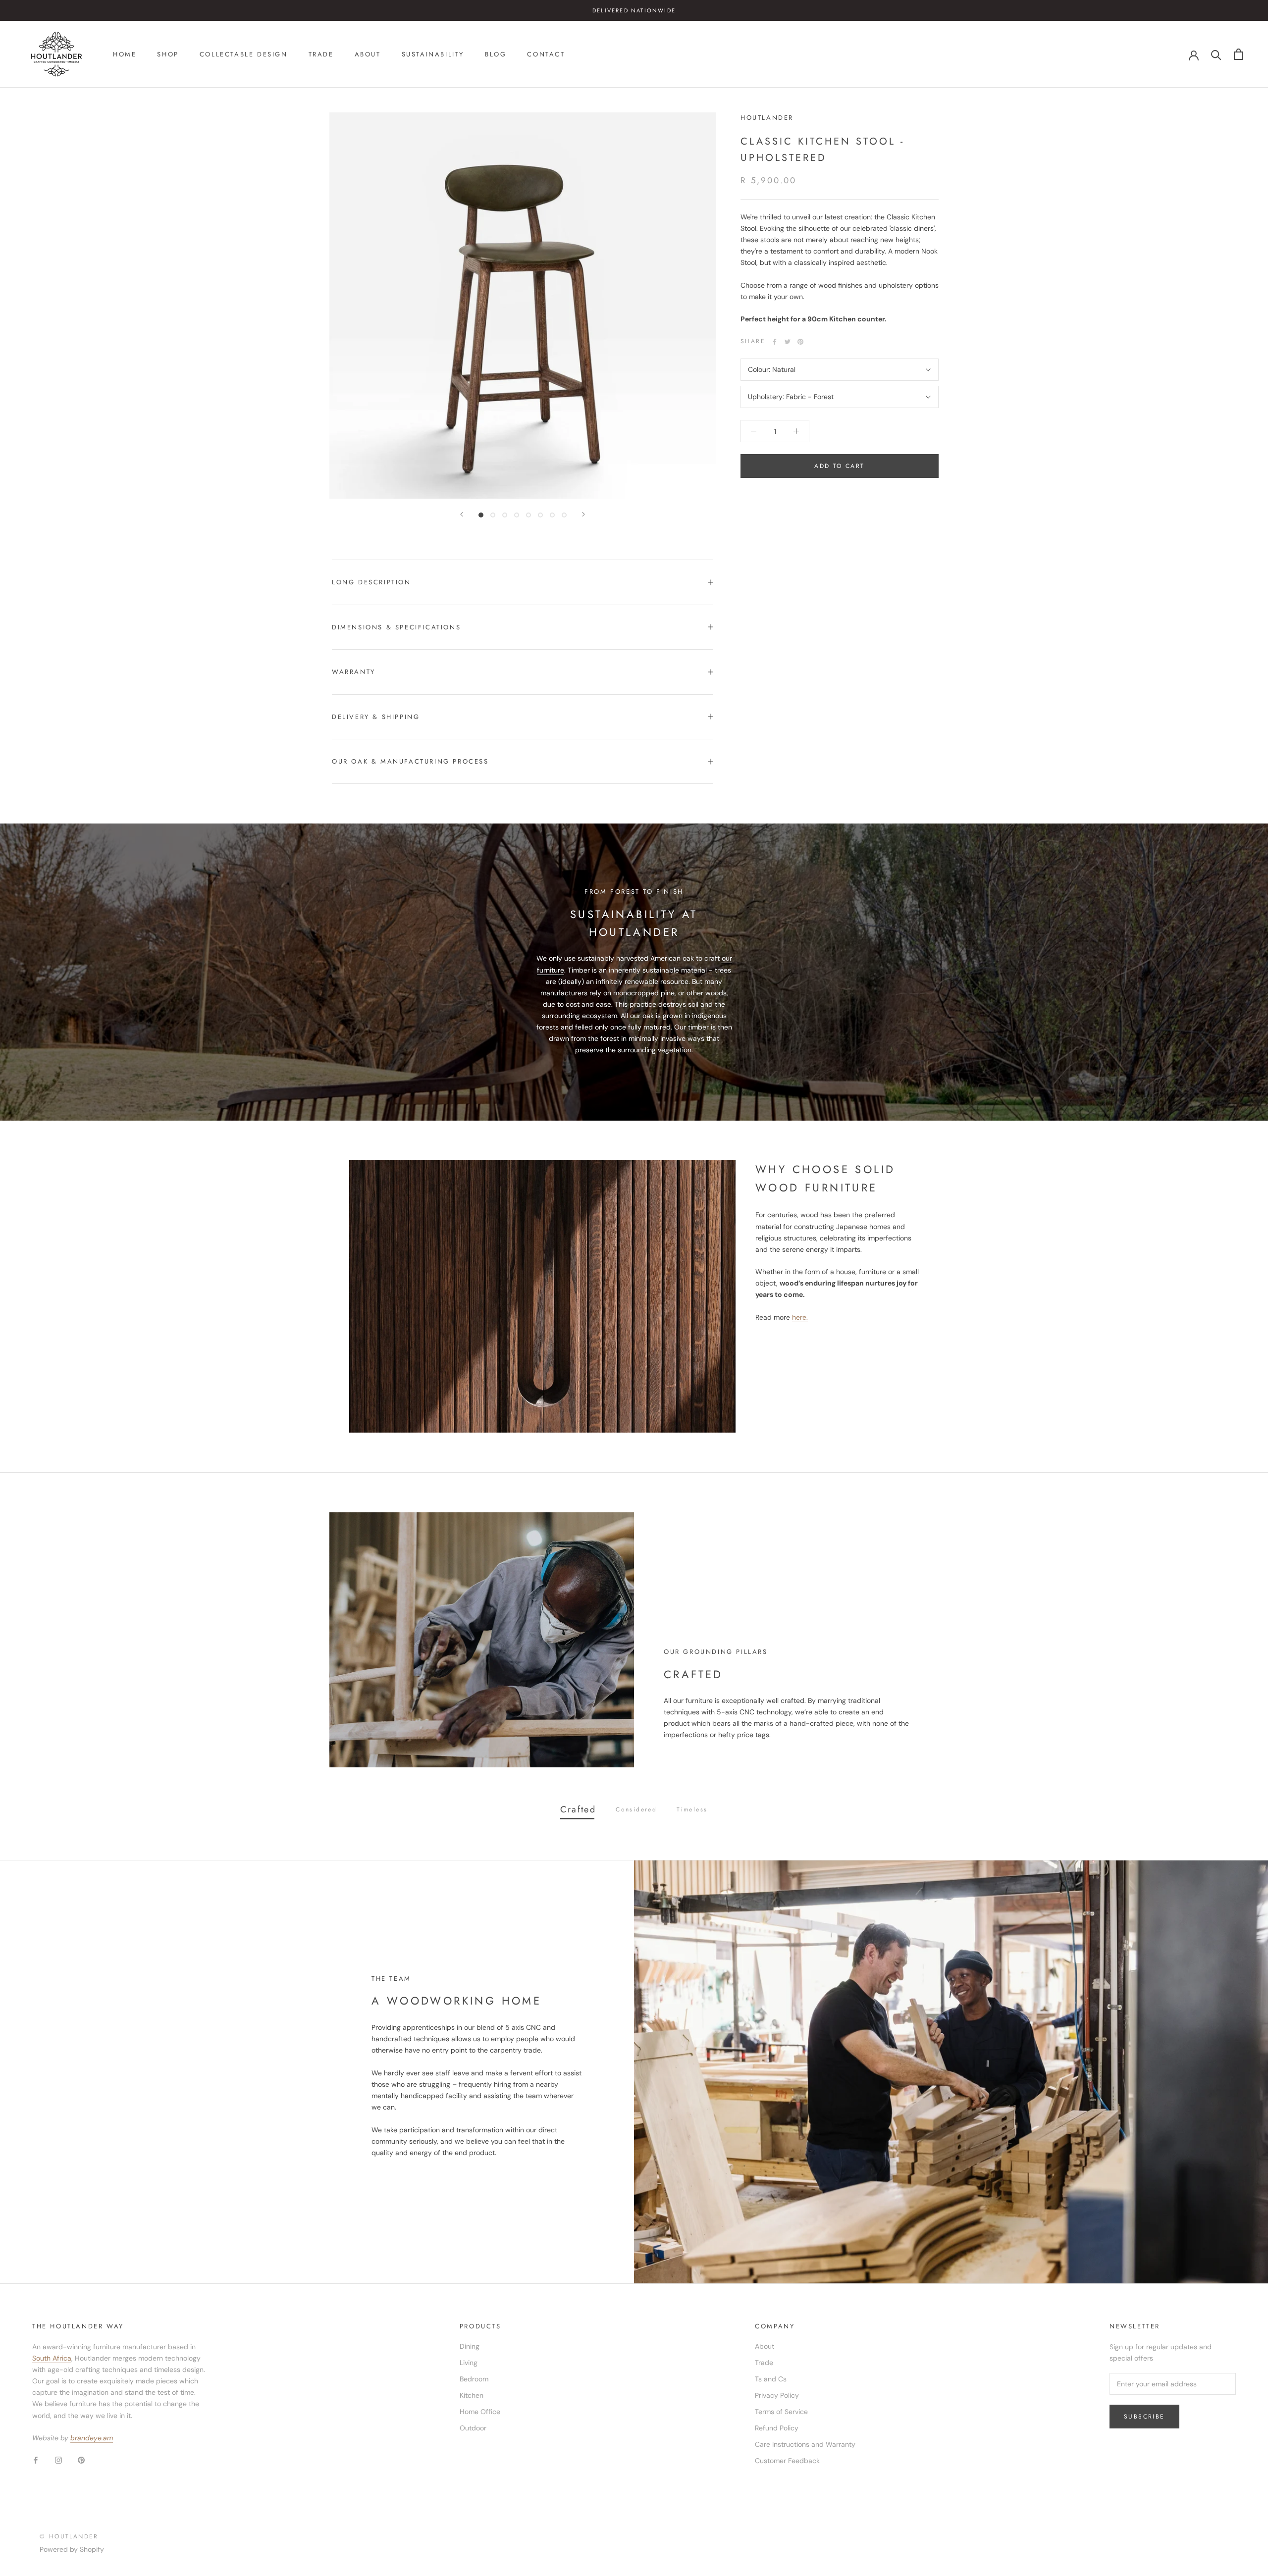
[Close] (719, 1107)
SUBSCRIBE (586, 1441)
